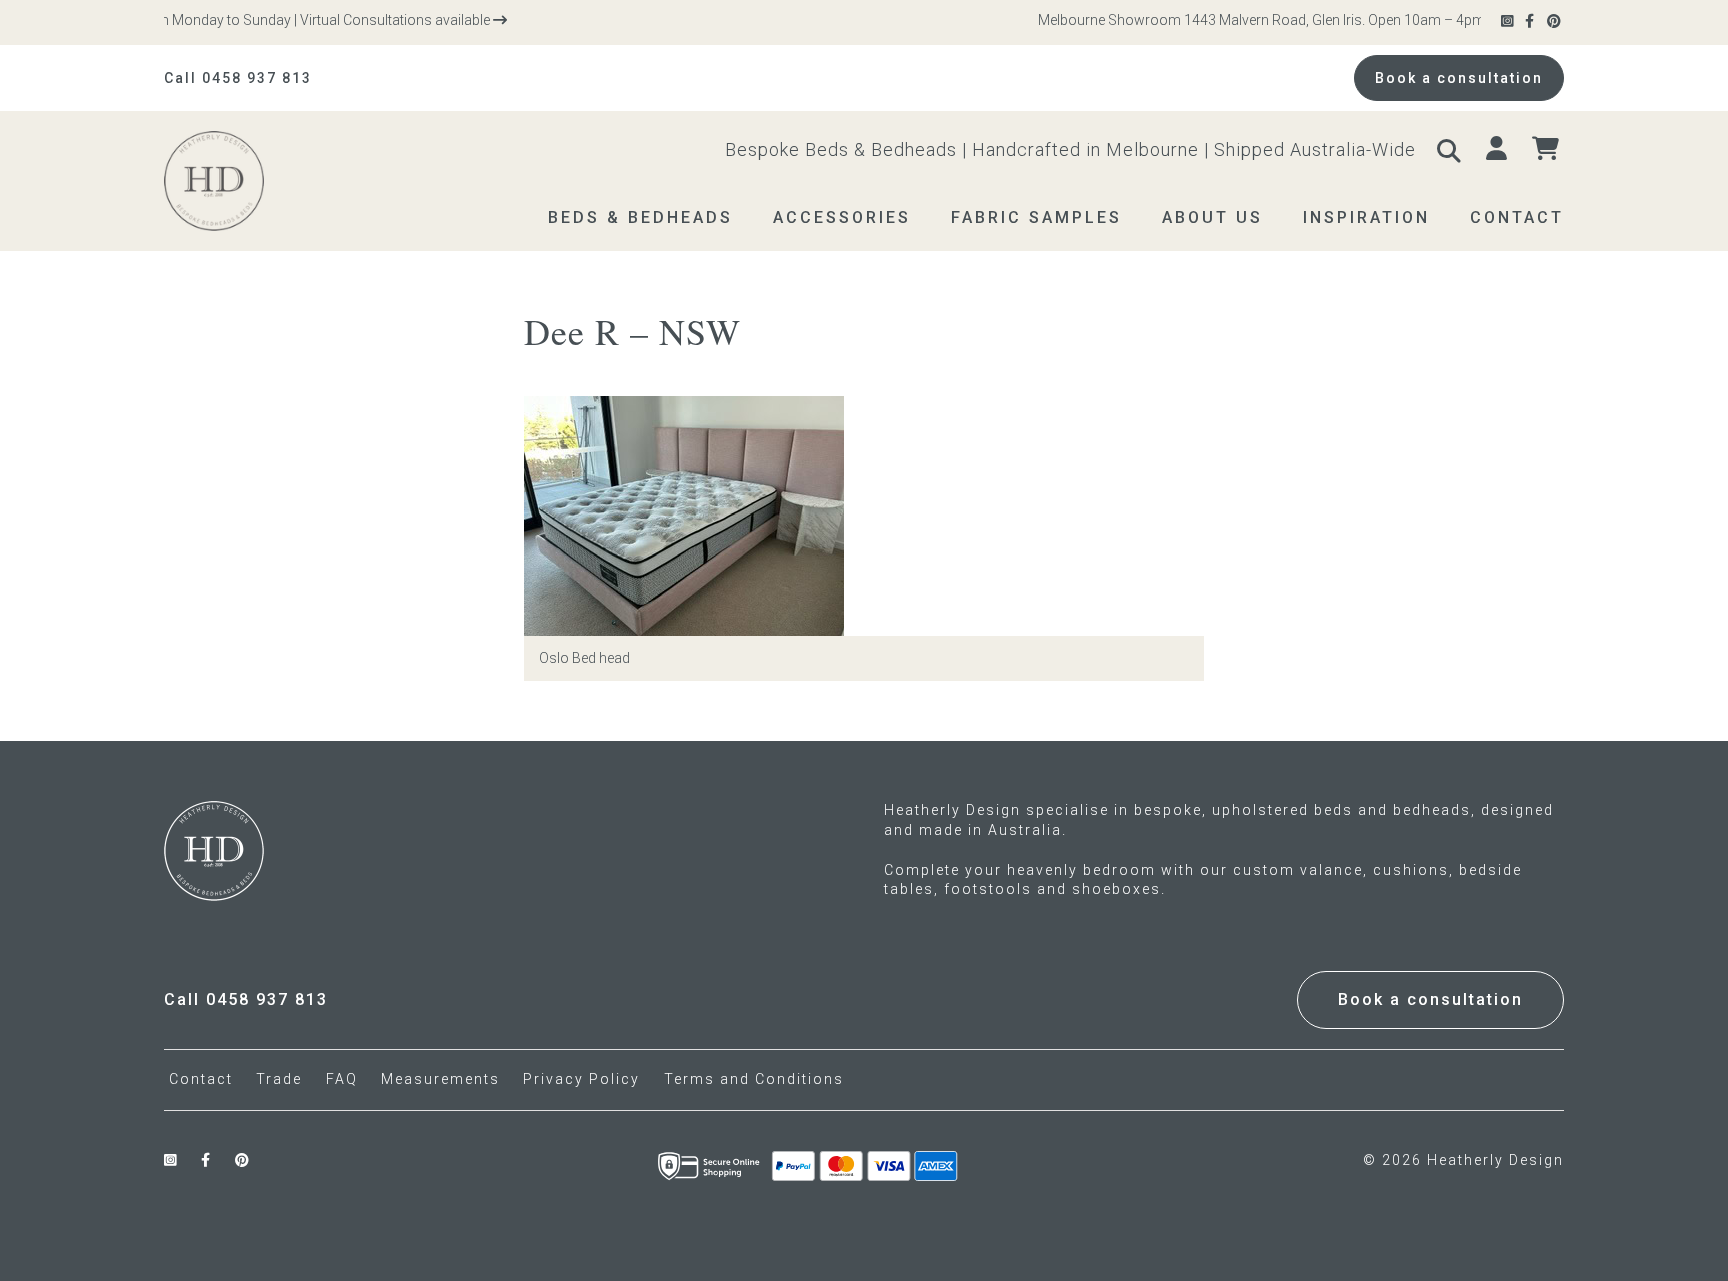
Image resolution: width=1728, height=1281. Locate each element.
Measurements (440, 1079)
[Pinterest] (1555, 21)
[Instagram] (1508, 21)
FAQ (342, 1079)
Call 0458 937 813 (238, 78)
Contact (201, 1079)
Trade (279, 1079)
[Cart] (1548, 149)
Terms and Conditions (754, 1079)
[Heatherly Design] (254, 181)
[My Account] (1499, 149)
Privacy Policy (581, 1079)
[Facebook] (1531, 21)
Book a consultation (1459, 78)
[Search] (1451, 149)
